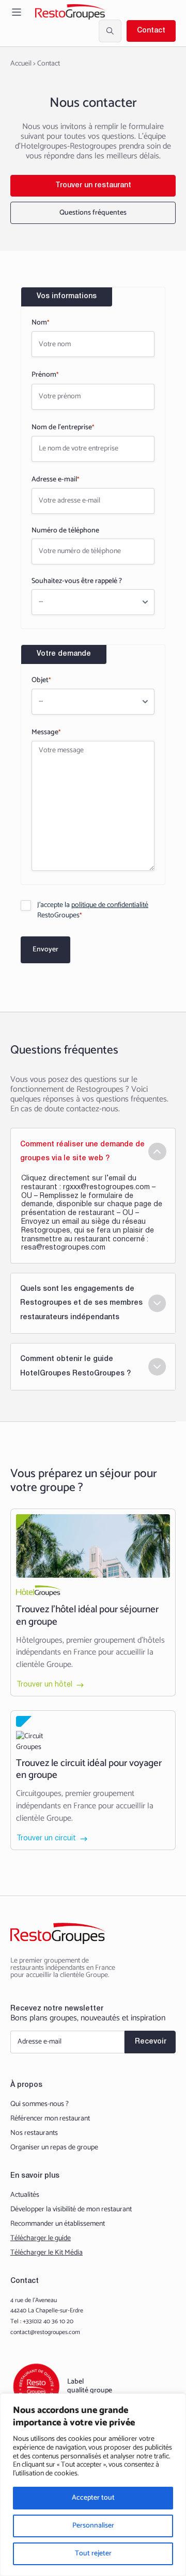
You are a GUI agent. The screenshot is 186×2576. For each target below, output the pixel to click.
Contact (151, 31)
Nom (40, 323)
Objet (41, 680)
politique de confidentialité (110, 905)
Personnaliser (93, 2526)
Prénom (45, 375)
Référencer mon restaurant (50, 2119)
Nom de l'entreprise (63, 427)
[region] (93, 2485)
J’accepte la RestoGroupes (93, 911)
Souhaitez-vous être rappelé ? (77, 581)
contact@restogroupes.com (45, 2332)
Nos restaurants (34, 2133)
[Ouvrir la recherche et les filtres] (110, 31)
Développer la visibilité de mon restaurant (71, 2210)
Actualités (25, 2195)
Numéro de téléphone (65, 531)
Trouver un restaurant (93, 185)
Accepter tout (93, 2498)
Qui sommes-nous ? (40, 2104)
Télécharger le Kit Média (47, 2253)
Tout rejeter (93, 2554)
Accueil (21, 64)
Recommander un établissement (58, 2224)
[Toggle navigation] (17, 12)
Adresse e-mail (55, 480)
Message (46, 732)
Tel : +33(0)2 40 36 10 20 (42, 2322)
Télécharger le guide (41, 2239)
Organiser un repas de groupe (54, 2148)
